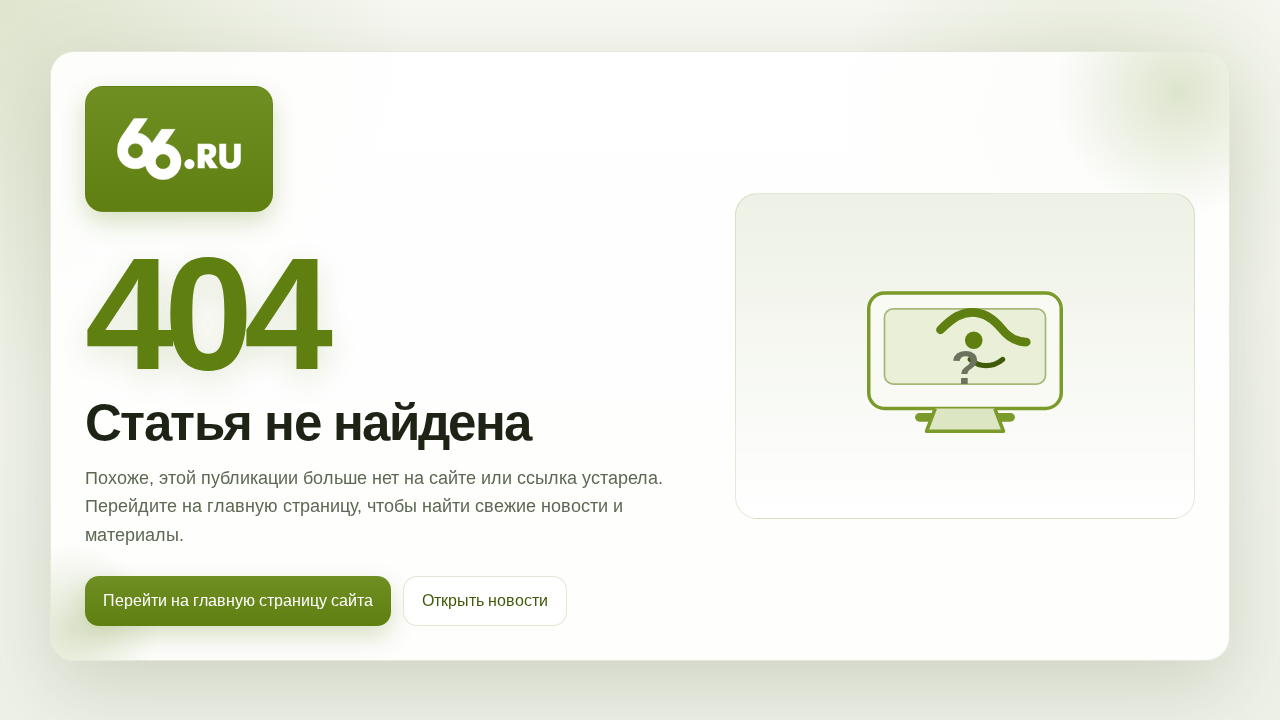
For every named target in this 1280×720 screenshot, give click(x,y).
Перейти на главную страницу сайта (238, 600)
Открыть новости (485, 600)
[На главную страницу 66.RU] (179, 149)
